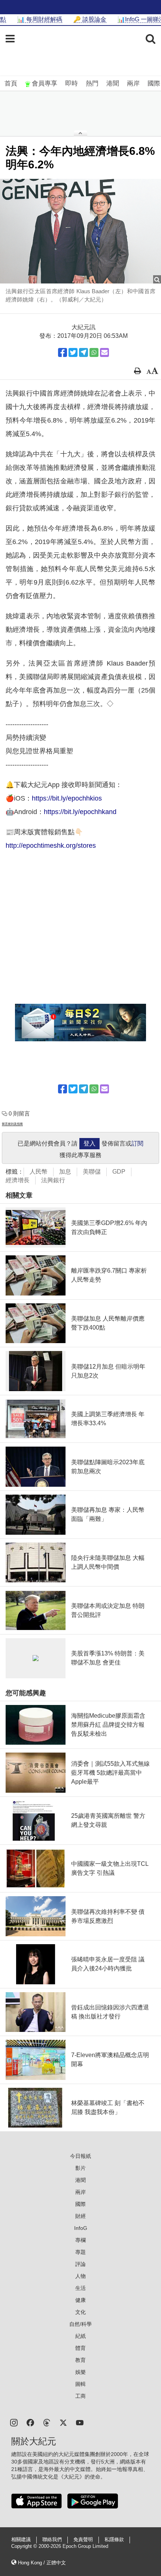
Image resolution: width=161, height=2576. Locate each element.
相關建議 (21, 2540)
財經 (80, 2216)
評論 (80, 2264)
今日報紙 (80, 2156)
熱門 (92, 83)
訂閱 (137, 1143)
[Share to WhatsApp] (94, 352)
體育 (80, 2348)
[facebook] (30, 2422)
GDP (119, 1172)
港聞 (113, 83)
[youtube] (80, 2422)
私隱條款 (114, 2540)
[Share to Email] (104, 352)
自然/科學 (80, 2324)
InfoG (81, 2228)
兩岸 (133, 83)
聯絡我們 (52, 2540)
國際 (154, 83)
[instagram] (14, 2422)
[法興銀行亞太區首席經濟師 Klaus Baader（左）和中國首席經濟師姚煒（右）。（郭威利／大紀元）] (80, 231)
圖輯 (80, 2384)
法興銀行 (53, 1180)
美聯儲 (92, 1172)
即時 (72, 83)
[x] (63, 2422)
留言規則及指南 (12, 1124)
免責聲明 (83, 2540)
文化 (80, 2312)
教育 (80, 2360)
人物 (80, 2276)
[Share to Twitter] (73, 352)
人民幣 (39, 1172)
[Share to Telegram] (83, 352)
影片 (80, 2168)
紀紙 (80, 2336)
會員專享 (45, 83)
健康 (80, 2300)
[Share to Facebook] (63, 352)
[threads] (47, 2422)
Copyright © (25, 2546)
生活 (80, 2288)
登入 (89, 1143)
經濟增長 (18, 1180)
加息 (65, 1172)
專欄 (80, 2240)
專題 (80, 2252)
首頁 (11, 83)
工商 (80, 2396)
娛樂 (80, 2372)
